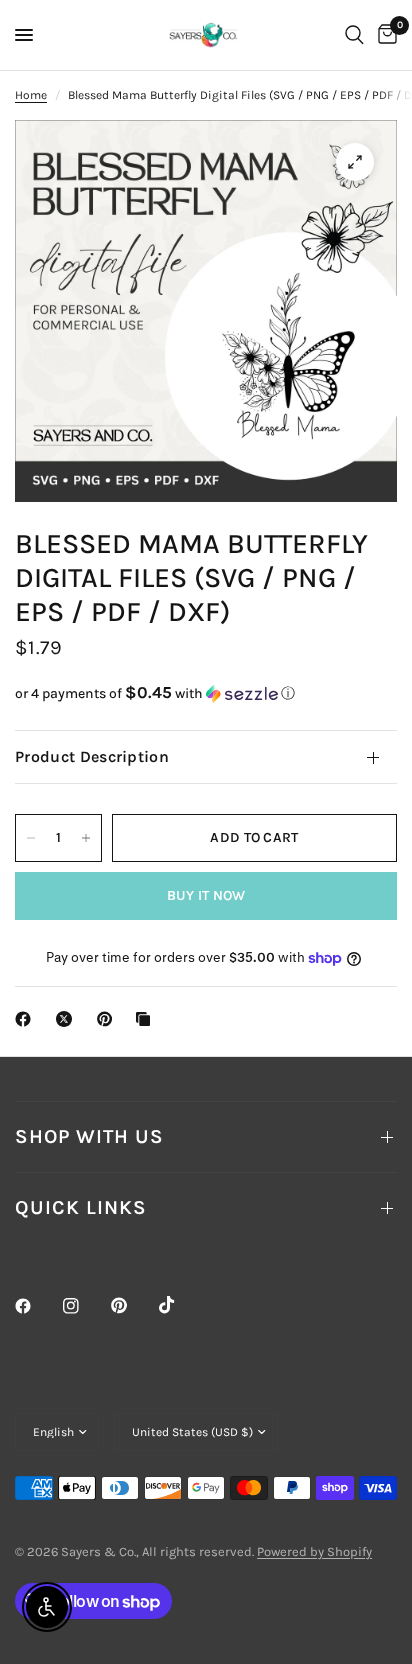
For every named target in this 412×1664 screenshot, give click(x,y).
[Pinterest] (133, 1306)
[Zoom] (355, 162)
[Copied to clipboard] (147, 1019)
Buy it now (206, 895)
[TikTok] (181, 1305)
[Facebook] (37, 1306)
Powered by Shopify (314, 1551)
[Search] (354, 35)
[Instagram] (85, 1306)
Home (31, 95)
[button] (206, 693)
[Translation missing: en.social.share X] (68, 1019)
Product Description (92, 756)
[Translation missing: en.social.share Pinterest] (109, 1019)
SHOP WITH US (89, 1136)
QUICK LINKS (81, 1207)
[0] (384, 35)
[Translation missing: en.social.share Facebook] (27, 1019)
